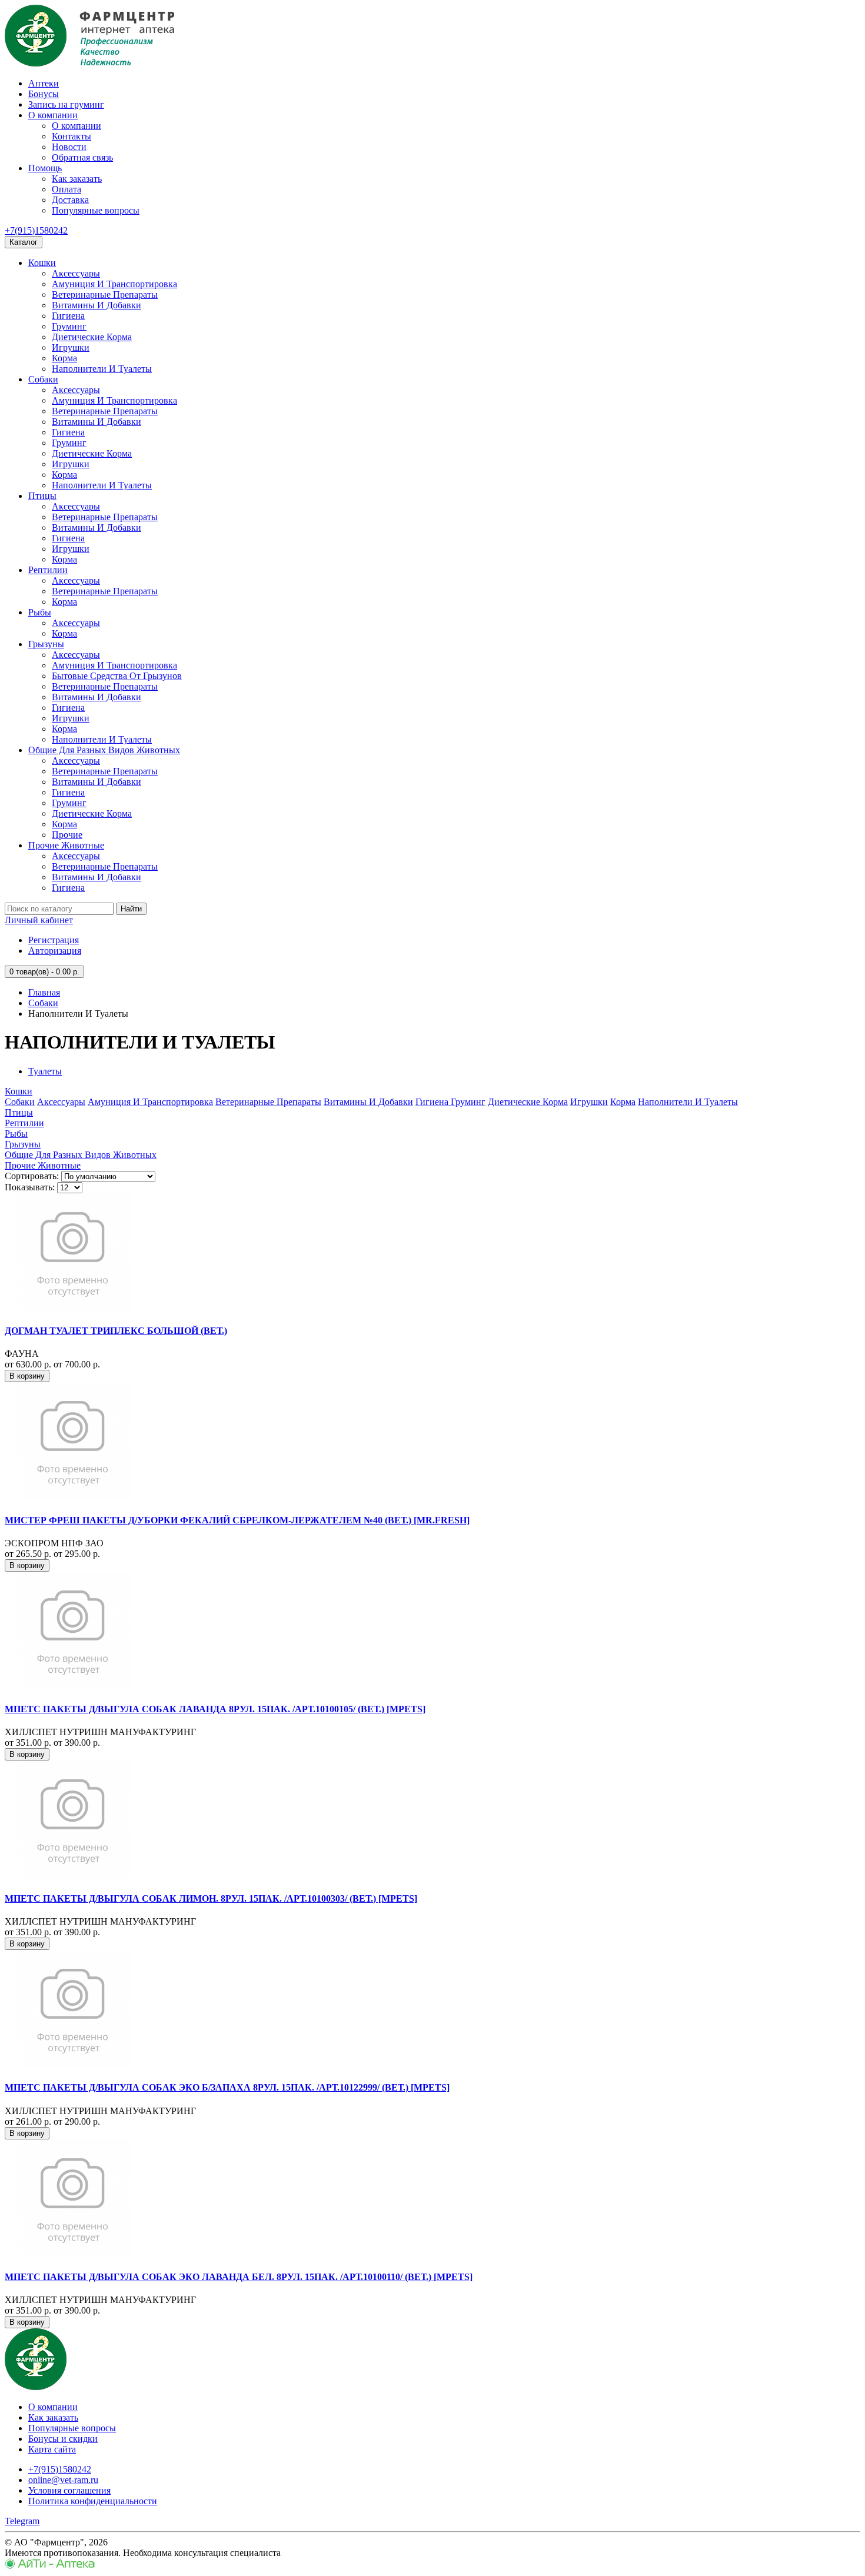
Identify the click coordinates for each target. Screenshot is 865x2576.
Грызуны (46, 644)
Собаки (43, 379)
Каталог (24, 242)
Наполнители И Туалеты (102, 369)
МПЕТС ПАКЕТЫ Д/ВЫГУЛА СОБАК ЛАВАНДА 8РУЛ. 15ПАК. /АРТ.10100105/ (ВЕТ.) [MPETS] (215, 1709)
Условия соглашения (69, 2490)
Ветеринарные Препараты (105, 294)
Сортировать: (32, 1176)
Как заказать (77, 179)
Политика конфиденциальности (93, 2501)
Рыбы (40, 612)
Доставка (70, 200)
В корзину (27, 1376)
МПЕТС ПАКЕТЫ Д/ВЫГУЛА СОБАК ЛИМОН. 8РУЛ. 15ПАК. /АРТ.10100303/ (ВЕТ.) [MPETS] (211, 1898)
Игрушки (71, 347)
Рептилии (48, 570)
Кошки (42, 263)
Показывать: (30, 1187)
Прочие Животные (66, 845)
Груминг (69, 326)
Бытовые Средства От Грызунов (117, 676)
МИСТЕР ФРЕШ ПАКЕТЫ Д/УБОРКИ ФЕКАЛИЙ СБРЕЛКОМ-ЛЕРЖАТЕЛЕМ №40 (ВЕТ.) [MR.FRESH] (237, 1520)
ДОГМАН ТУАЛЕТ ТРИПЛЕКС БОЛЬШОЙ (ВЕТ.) (116, 1331)
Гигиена (68, 316)
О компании (53, 115)
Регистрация (54, 940)
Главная (44, 992)
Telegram (22, 2521)
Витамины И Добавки (97, 305)
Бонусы (44, 94)
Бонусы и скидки (63, 2439)
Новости (69, 147)
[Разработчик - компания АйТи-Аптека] (50, 2566)
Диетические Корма (92, 337)
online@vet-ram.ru (63, 2480)
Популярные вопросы (96, 210)
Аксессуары (76, 273)
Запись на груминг (66, 104)
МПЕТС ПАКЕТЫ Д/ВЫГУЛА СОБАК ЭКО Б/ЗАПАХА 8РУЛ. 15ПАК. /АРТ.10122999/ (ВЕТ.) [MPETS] (227, 2087)
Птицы (42, 496)
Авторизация (55, 951)
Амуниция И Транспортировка (114, 284)
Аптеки (44, 83)
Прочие (67, 835)
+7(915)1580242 (36, 230)
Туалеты (45, 1071)
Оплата (66, 189)
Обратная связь (82, 157)
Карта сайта (52, 2449)
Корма (64, 358)
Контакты (71, 136)
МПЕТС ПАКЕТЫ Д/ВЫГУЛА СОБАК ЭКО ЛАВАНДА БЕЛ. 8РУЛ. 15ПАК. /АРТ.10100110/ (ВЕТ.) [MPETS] (239, 2277)
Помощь (45, 168)
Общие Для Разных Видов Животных (104, 750)
